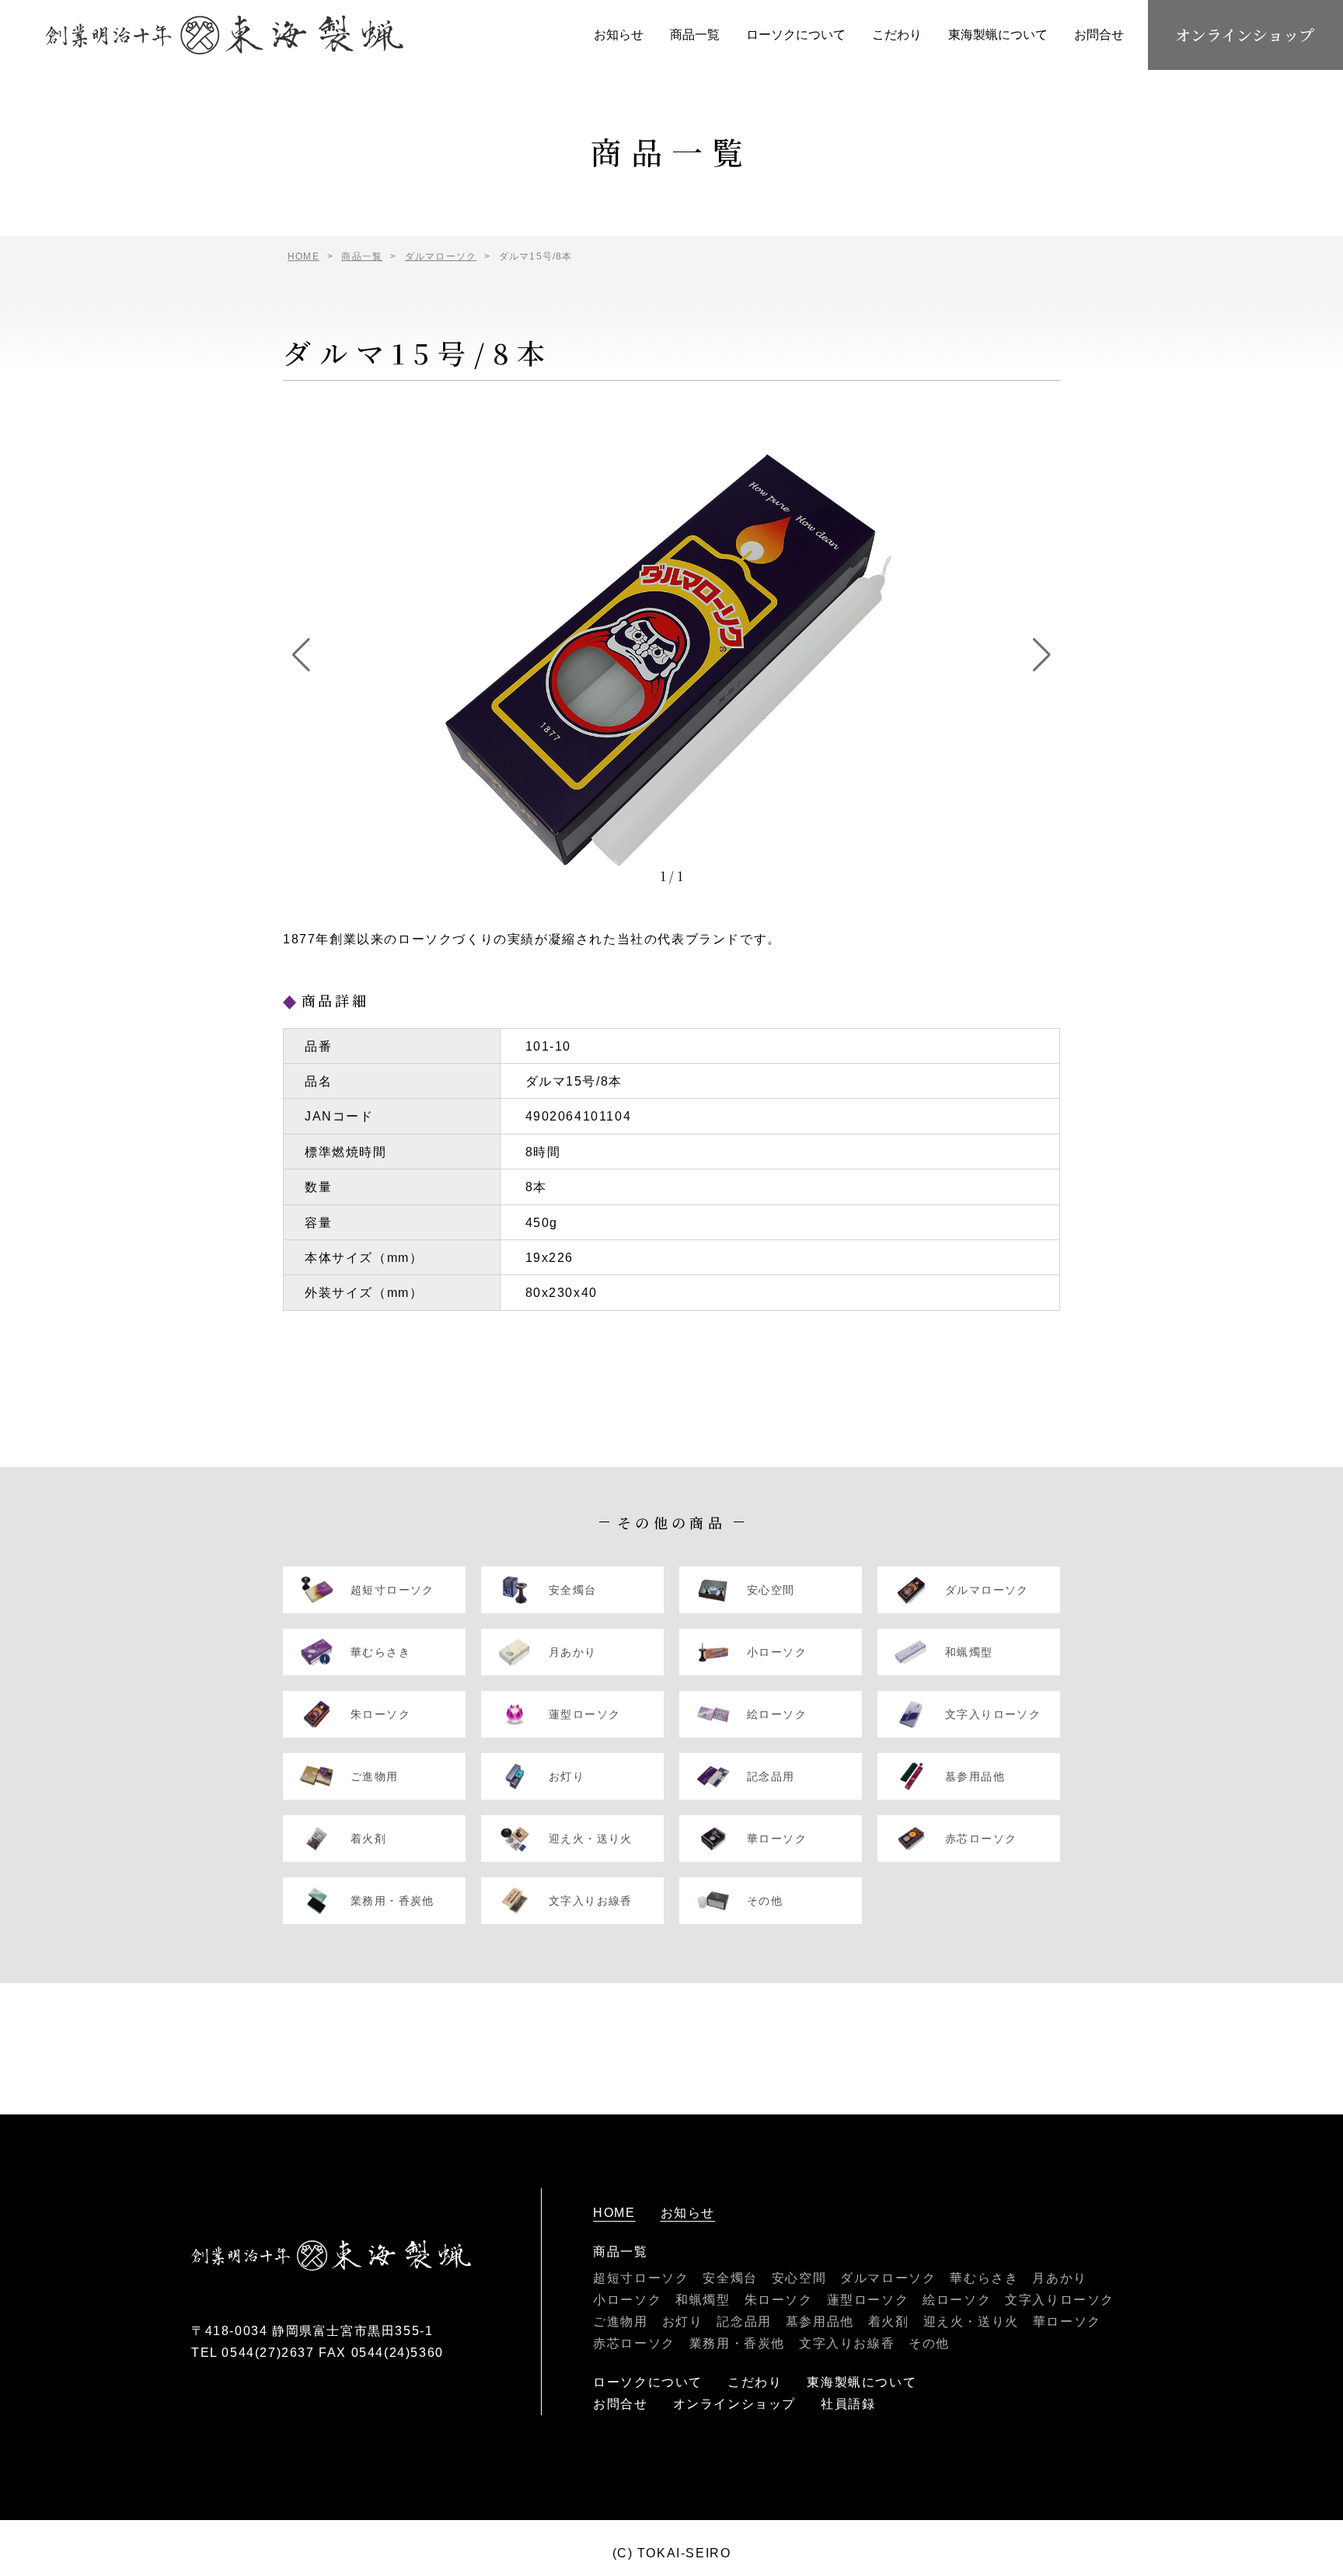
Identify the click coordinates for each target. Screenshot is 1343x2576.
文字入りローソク (1060, 2300)
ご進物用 (620, 2322)
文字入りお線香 (847, 2343)
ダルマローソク (888, 2278)
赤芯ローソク (634, 2343)
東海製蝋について (998, 35)
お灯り (683, 2322)
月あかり (1059, 2278)
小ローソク (627, 2300)
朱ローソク (779, 2300)
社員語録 (848, 2404)
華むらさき (984, 2278)
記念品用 (744, 2322)
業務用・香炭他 (737, 2343)
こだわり (897, 35)
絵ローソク (957, 2300)
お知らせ (619, 35)
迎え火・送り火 (971, 2322)
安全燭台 (730, 2278)
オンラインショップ (1245, 35)
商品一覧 (695, 35)
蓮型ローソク (868, 2300)
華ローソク (1067, 2322)
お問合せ (1099, 35)
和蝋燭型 (703, 2300)
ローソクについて (796, 35)
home (614, 2213)
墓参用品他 (820, 2322)
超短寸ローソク (641, 2278)
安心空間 (799, 2278)
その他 (929, 2343)
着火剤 (889, 2322)
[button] (301, 655)
